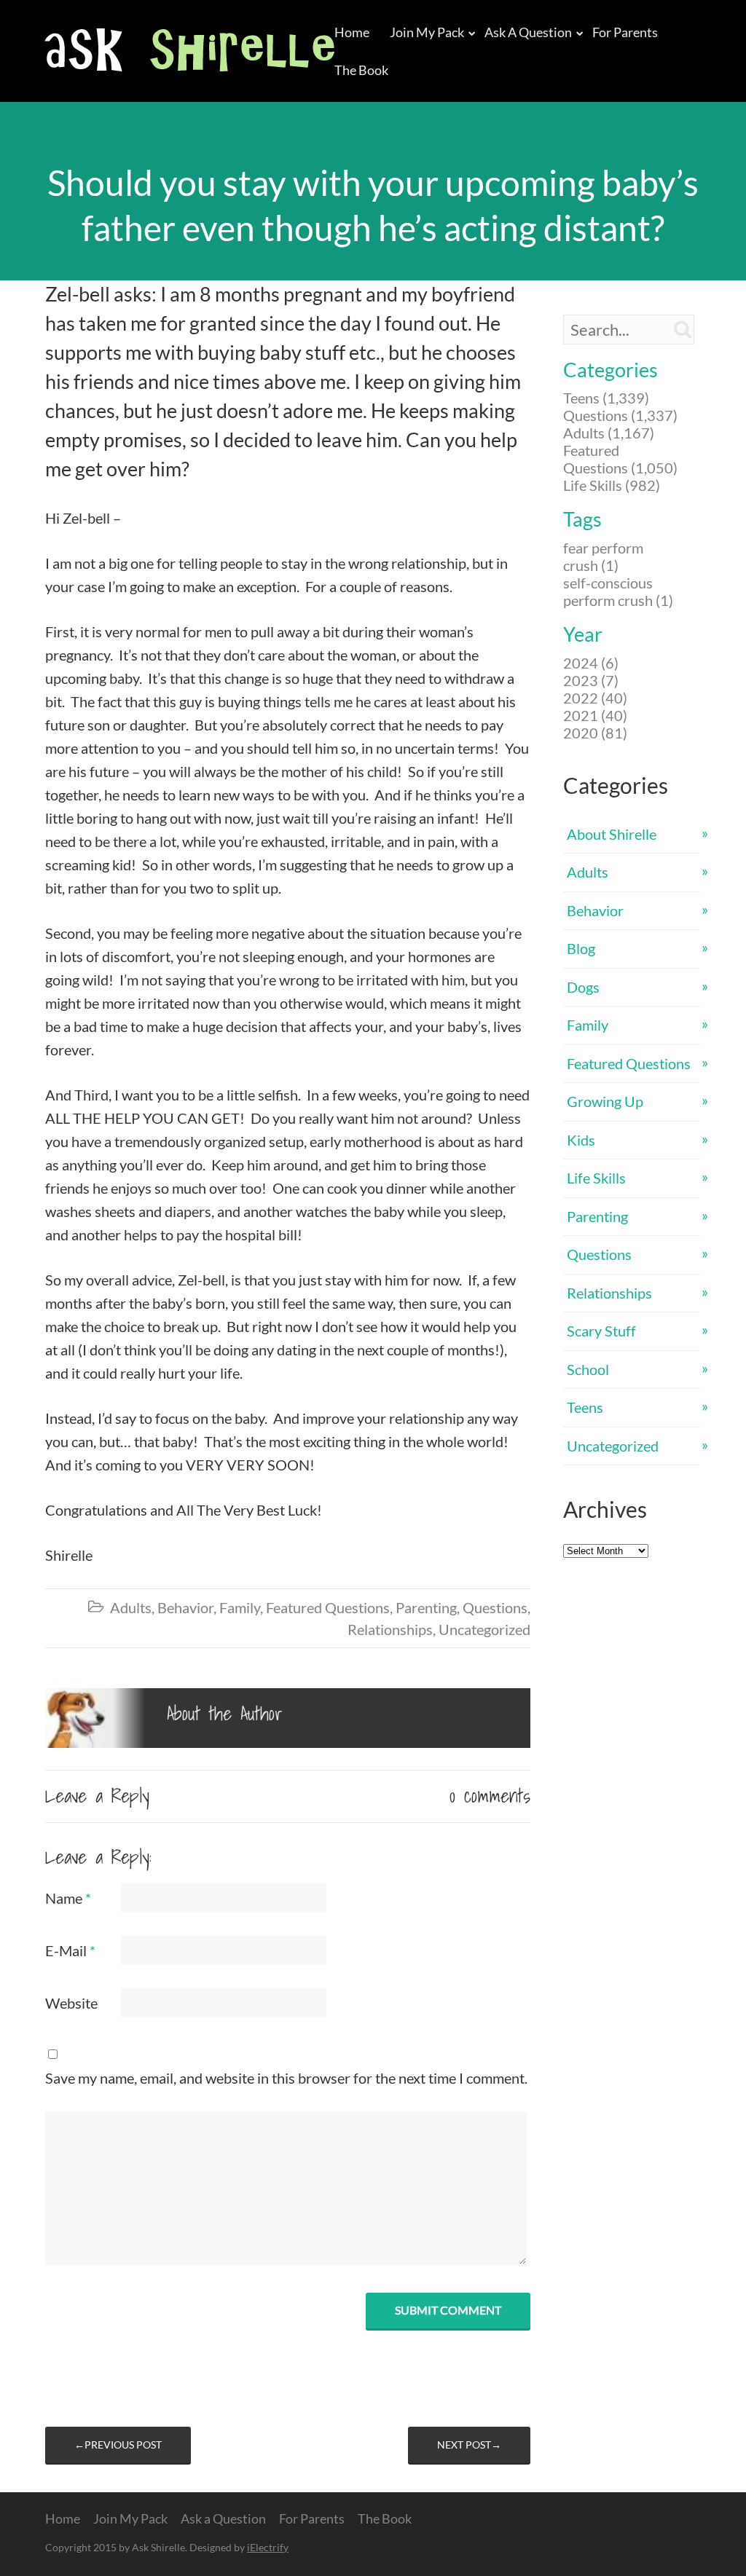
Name (68, 1898)
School (588, 1369)
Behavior (185, 1607)
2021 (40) (595, 715)
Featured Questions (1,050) (620, 459)
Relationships (390, 1629)
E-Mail (70, 1950)
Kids (581, 1140)
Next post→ (469, 2445)
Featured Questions (328, 1607)
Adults (131, 1607)
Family (240, 1607)
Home (352, 32)
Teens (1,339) (606, 398)
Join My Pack (427, 32)
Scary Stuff (601, 1331)
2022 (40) (595, 698)
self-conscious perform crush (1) (618, 591)
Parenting (426, 1607)
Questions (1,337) (620, 415)
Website (71, 2003)
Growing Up (605, 1101)
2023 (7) (591, 680)
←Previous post (118, 2445)
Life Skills (596, 1178)
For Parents (625, 32)
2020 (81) (595, 733)
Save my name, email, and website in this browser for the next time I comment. (286, 2078)
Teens (585, 1407)
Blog (581, 948)
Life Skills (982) (612, 485)
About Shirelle (612, 834)
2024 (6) (591, 663)
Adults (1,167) (609, 433)
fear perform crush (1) (603, 556)
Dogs (583, 987)
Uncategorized (484, 1629)
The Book (361, 70)
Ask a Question (528, 32)
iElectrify (268, 2547)
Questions (495, 1607)
